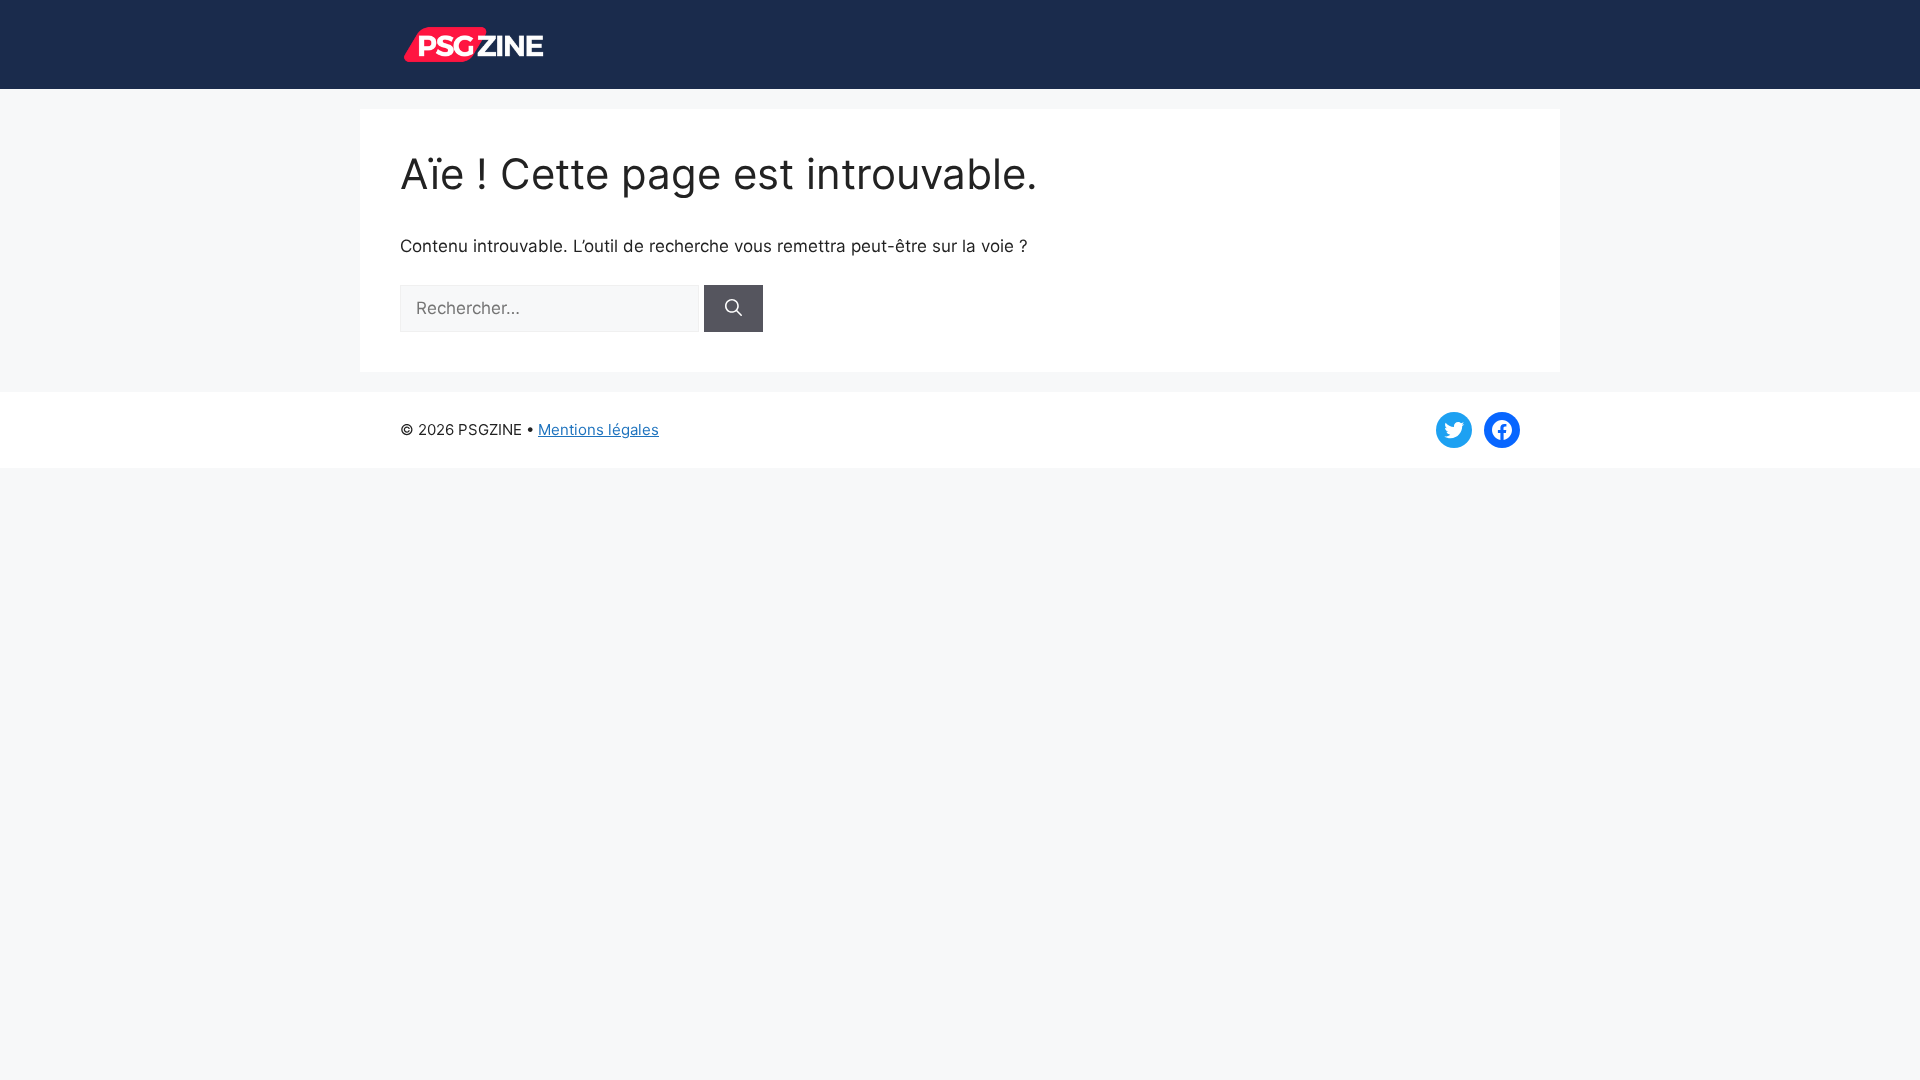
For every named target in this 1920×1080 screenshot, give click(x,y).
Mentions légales (598, 429)
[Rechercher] (733, 309)
